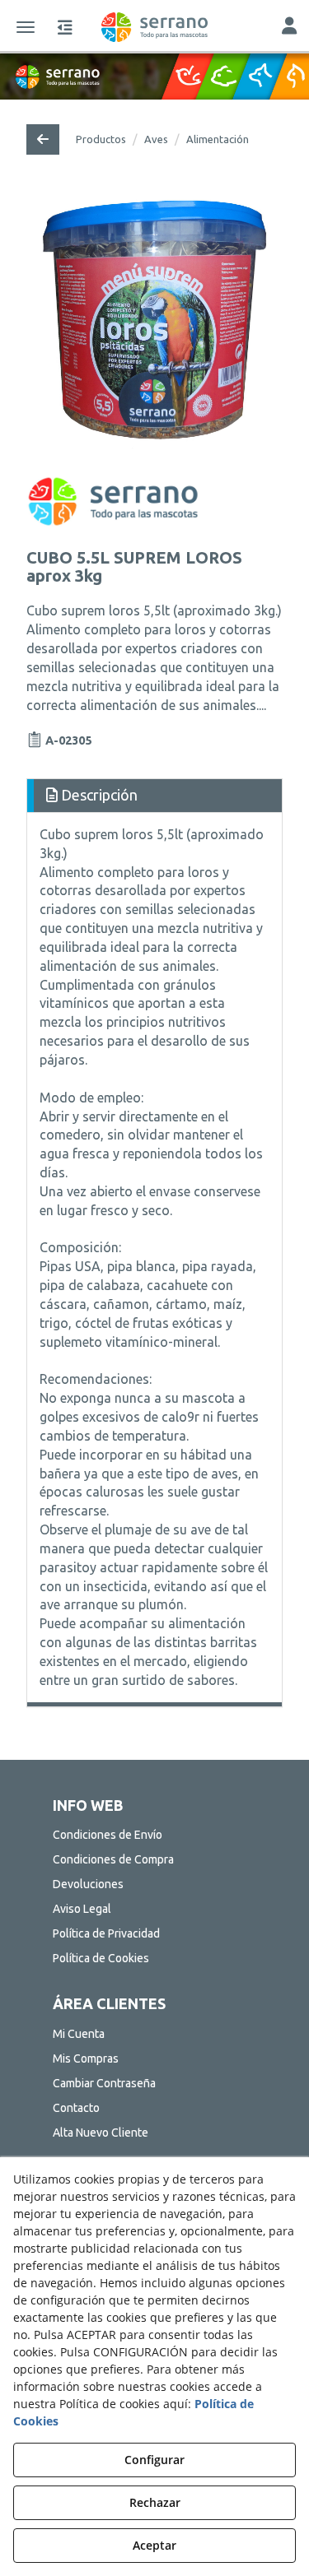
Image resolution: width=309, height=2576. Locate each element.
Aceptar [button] (154, 2545)
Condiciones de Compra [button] (113, 1859)
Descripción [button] (98, 795)
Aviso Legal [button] (82, 1909)
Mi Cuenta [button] (79, 2034)
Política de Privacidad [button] (106, 1933)
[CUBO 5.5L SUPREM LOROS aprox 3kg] (154, 323)
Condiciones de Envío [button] (108, 1835)
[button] (154, 27)
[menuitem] (155, 1835)
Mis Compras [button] (86, 2058)
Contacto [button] (76, 2108)
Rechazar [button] (155, 2502)
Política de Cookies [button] (101, 1958)
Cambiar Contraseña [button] (104, 2083)
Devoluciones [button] (88, 1884)
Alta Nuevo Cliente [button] (101, 2133)
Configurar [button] (154, 2460)
